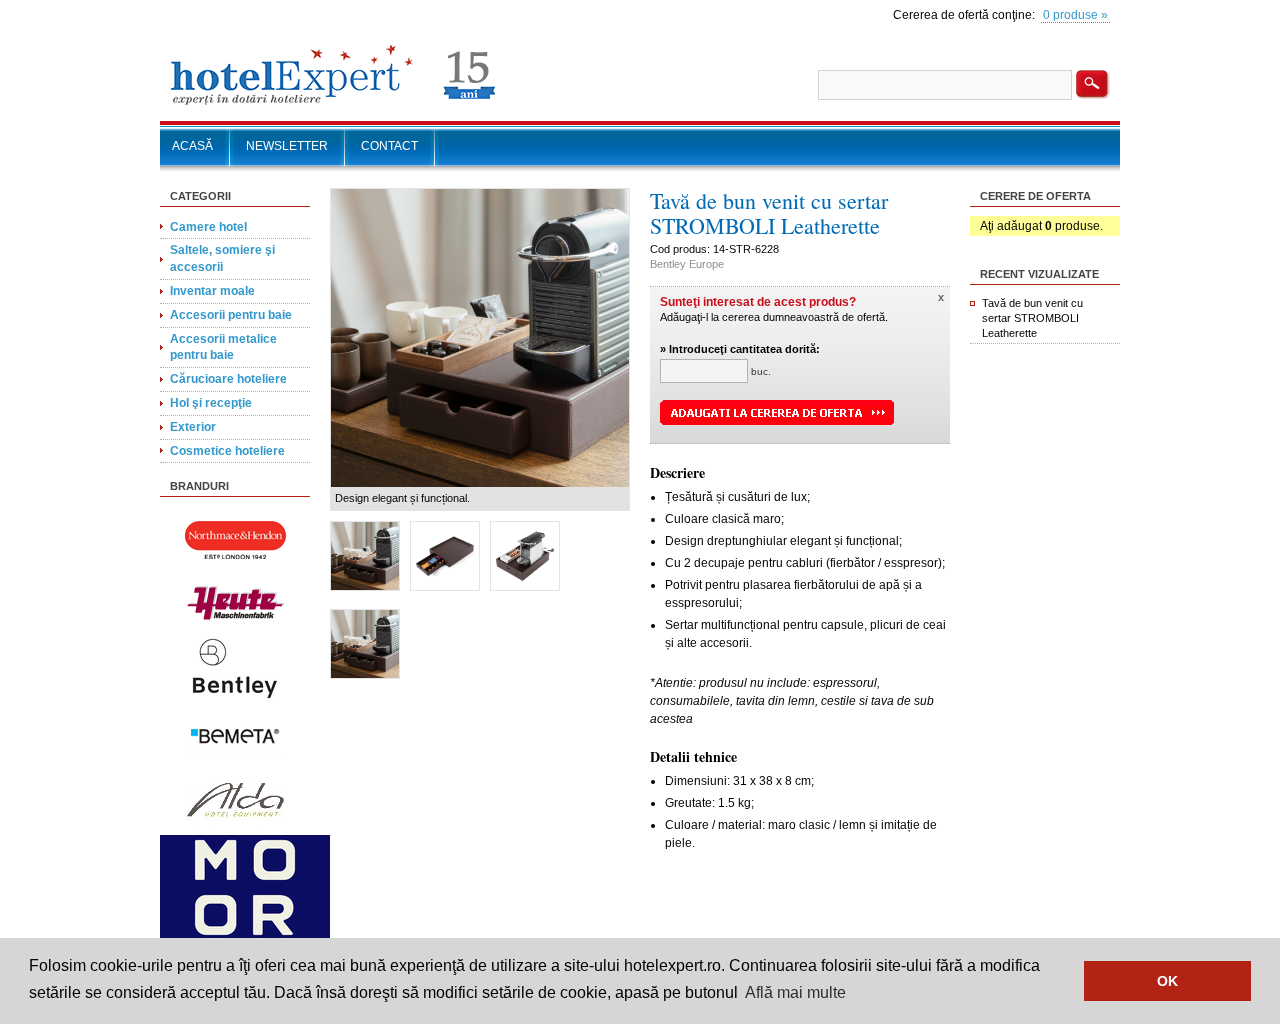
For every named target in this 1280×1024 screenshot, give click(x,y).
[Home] (333, 105)
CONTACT (389, 146)
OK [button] (1167, 981)
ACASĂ (192, 146)
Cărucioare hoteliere (228, 379)
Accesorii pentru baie (231, 315)
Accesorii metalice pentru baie (223, 347)
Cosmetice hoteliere (227, 451)
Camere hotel (208, 227)
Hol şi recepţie (211, 403)
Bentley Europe (687, 264)
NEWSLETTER (287, 146)
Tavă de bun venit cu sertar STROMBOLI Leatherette (1032, 318)
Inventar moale (212, 291)
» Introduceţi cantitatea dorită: (740, 349)
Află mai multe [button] (795, 992)
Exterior (193, 427)
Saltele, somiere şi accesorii (222, 258)
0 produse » (1075, 15)
